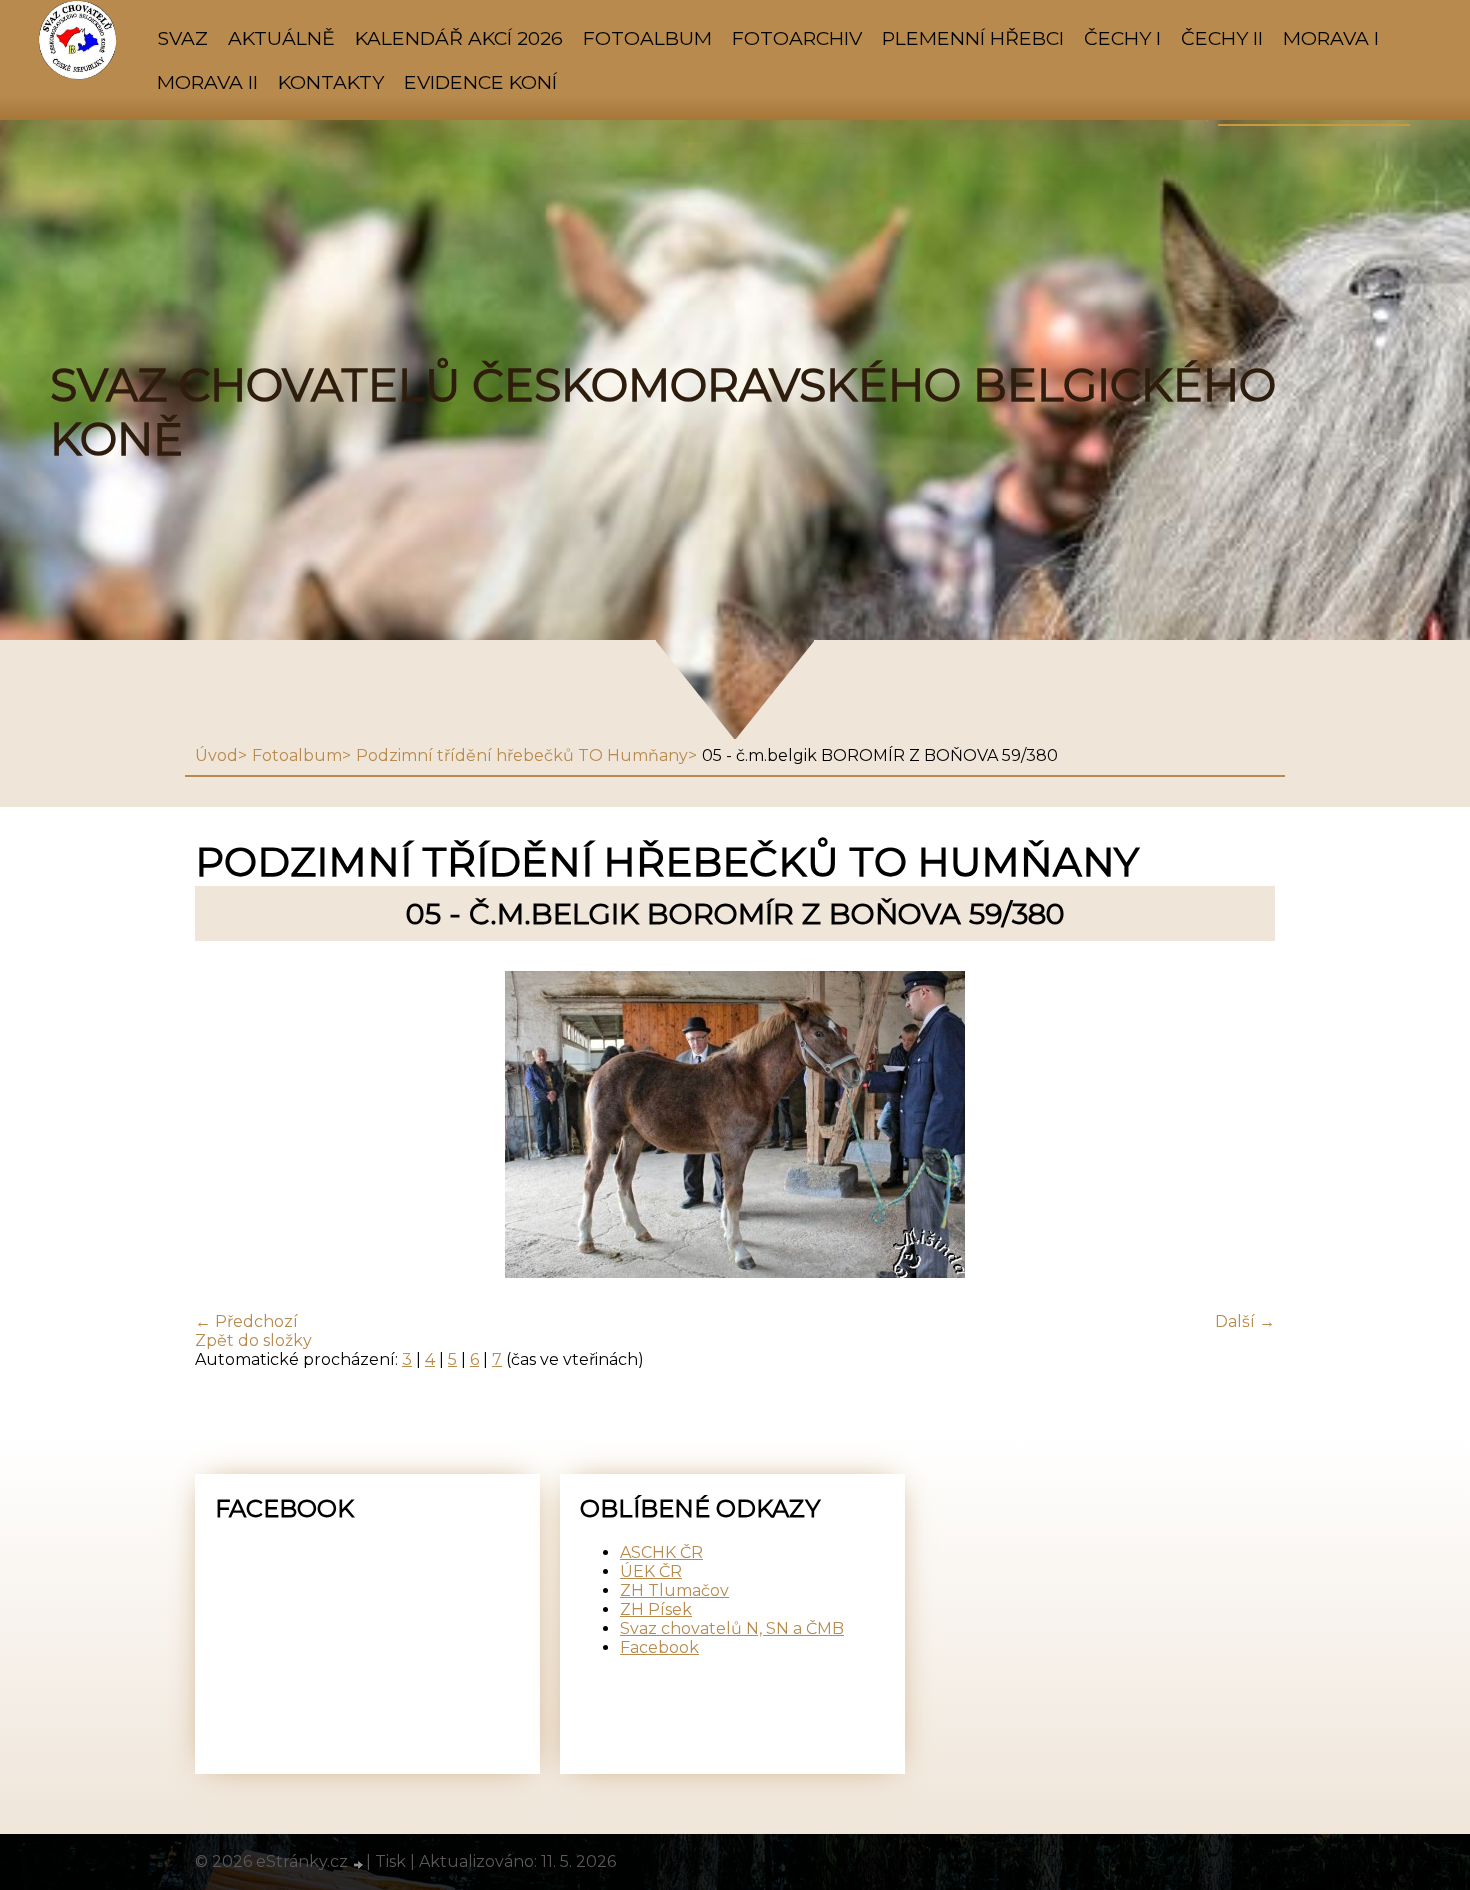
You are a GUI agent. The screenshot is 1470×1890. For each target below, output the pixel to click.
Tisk (390, 1861)
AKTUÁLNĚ (281, 38)
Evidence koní (480, 82)
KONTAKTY (331, 82)
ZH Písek (656, 1609)
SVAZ (182, 38)
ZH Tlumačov (674, 1590)
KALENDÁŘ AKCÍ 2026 (459, 38)
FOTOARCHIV (797, 38)
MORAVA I (1331, 38)
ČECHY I (1122, 38)
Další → (1245, 1321)
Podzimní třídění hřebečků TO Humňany (522, 755)
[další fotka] (1242, 1126)
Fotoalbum (647, 38)
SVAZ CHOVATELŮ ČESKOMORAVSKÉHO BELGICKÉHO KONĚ (663, 412)
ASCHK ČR (661, 1552)
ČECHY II (1222, 38)
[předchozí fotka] (227, 1126)
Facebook (659, 1647)
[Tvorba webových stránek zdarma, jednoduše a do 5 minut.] (359, 1864)
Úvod (216, 755)
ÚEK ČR (651, 1571)
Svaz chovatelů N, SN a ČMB (732, 1628)
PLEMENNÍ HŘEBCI (973, 38)
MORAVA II (207, 82)
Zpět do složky (253, 1340)
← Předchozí (246, 1321)
